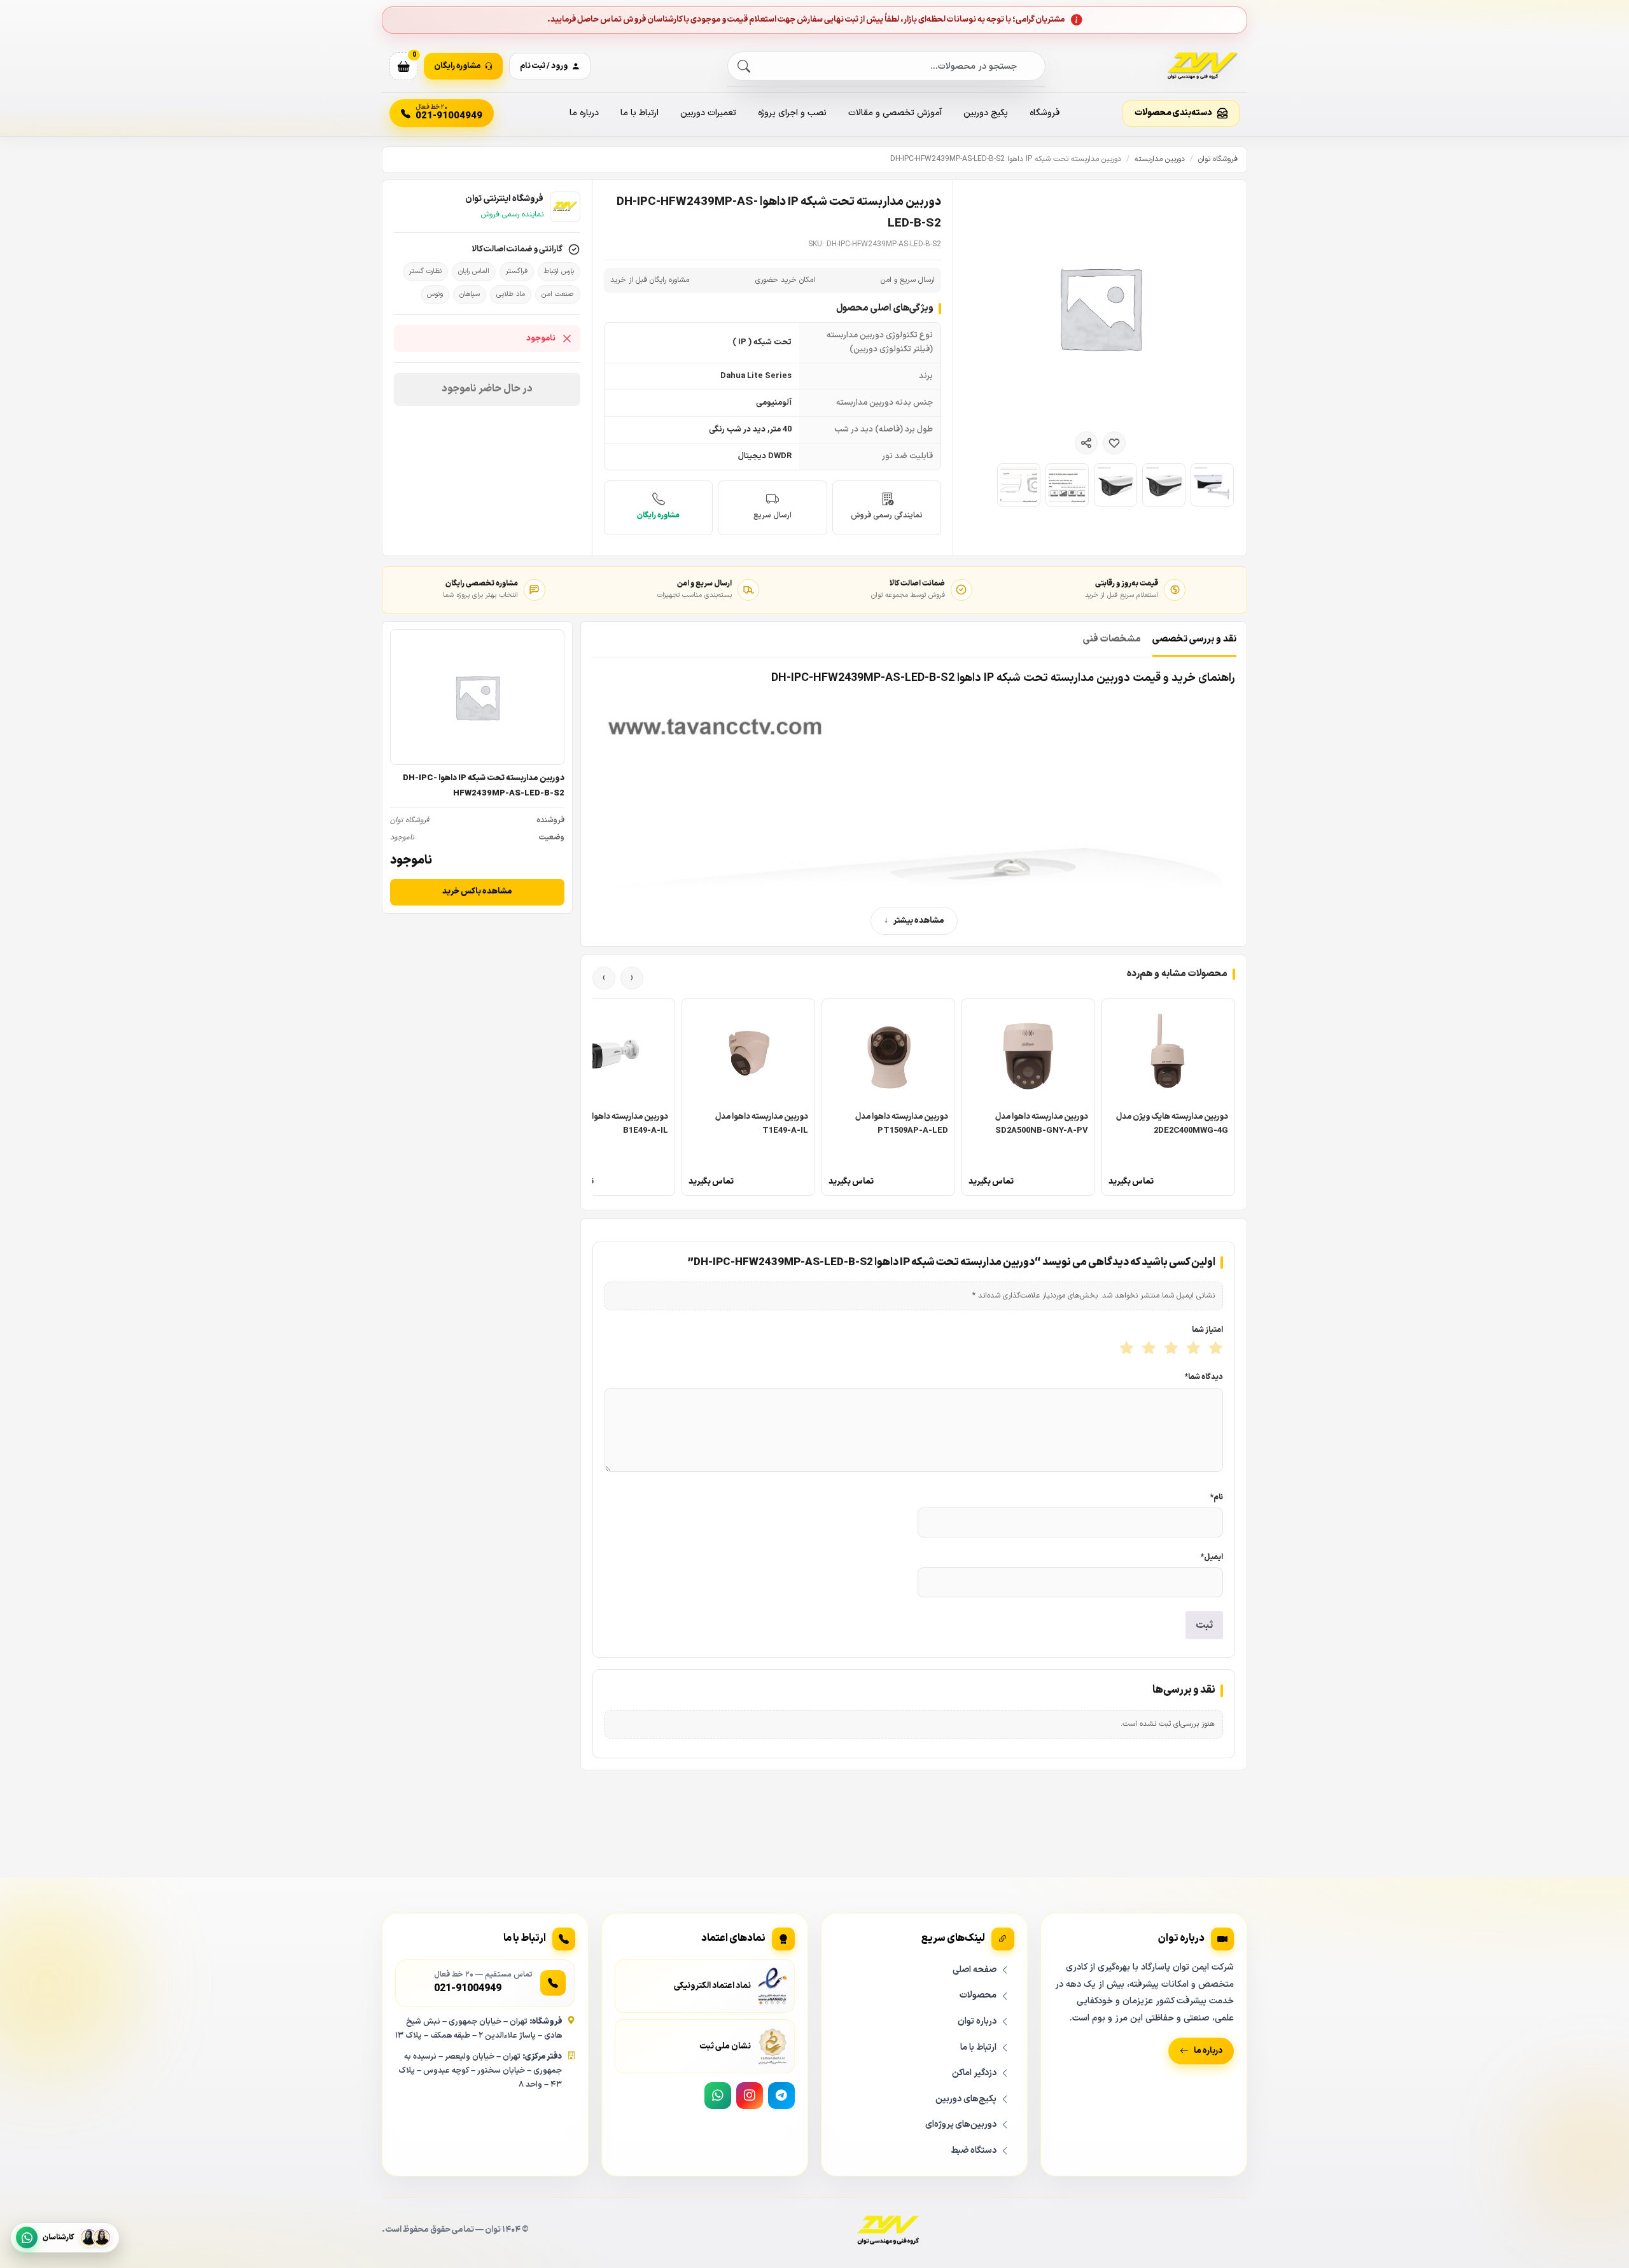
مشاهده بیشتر (919, 921)
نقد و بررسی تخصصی (1194, 639)
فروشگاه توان (1218, 159)
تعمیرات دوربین (708, 113)
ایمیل (1212, 1557)
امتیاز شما (1207, 1330)
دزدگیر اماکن (974, 2073)
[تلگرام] (781, 2096)
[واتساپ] (718, 2096)
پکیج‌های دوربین (966, 2098)
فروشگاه (1045, 113)
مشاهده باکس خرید (477, 892)
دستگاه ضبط (974, 2150)
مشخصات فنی (1112, 639)
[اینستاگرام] (750, 2096)
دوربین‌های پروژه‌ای (961, 2124)
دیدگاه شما (1204, 1377)
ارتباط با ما (640, 113)
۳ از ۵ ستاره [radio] (1170, 1349)
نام (1217, 1497)
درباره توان (977, 2021)
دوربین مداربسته (1160, 159)
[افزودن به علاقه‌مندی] (1114, 443)
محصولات (978, 1995)
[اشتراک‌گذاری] (1086, 443)
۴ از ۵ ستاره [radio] (1148, 1349)
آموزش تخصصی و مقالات (895, 113)
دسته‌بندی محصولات (1173, 113)
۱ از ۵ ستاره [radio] (1214, 1349)
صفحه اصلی (975, 1970)
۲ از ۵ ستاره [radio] (1192, 1349)
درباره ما (584, 113)
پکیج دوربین (986, 113)
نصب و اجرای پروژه (792, 113)
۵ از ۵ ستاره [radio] (1125, 1349)
